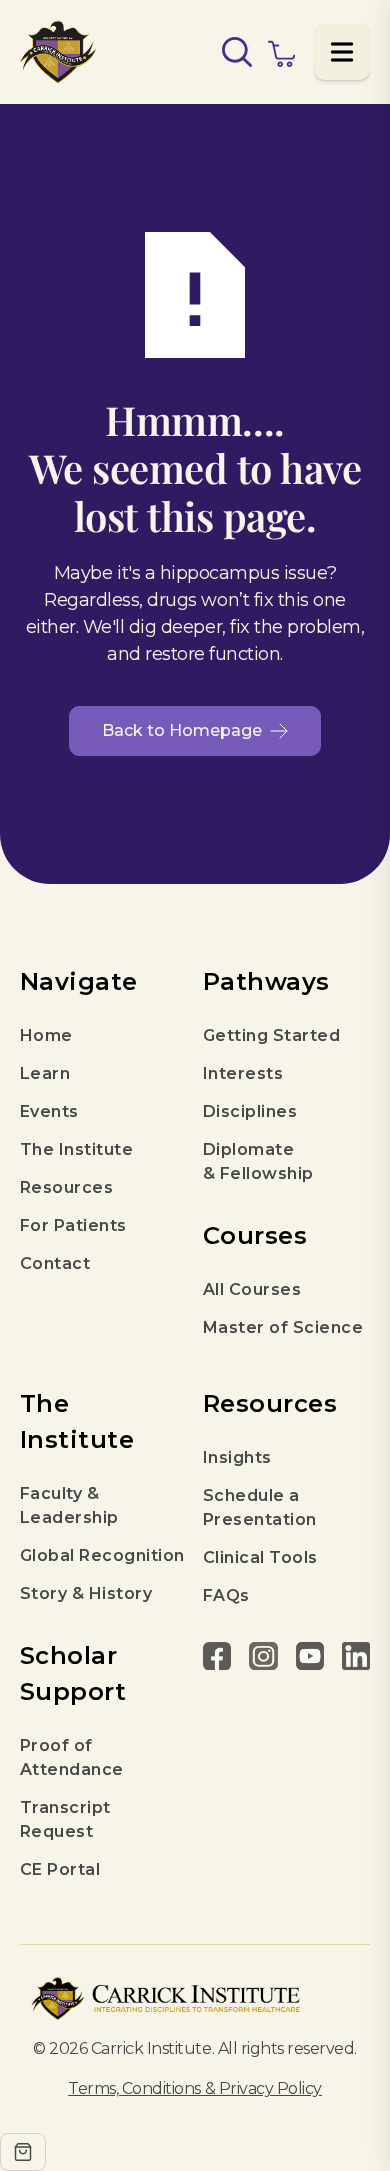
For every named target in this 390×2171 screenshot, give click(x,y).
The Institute (76, 1149)
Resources (66, 1187)
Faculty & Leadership (69, 1505)
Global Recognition (102, 1555)
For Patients (73, 1225)
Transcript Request (65, 1819)
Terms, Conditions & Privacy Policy (195, 2088)
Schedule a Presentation (260, 1507)
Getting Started (271, 1035)
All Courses (252, 1289)
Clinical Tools (260, 1557)
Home (46, 1035)
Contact (55, 1263)
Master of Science (283, 1327)
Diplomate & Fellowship (258, 1161)
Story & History (86, 1593)
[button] (342, 52)
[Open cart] (23, 2152)
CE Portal (60, 1869)
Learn (45, 1073)
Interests (243, 1073)
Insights (237, 1457)
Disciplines (250, 1111)
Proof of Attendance (72, 1757)
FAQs (226, 1595)
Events (49, 1111)
